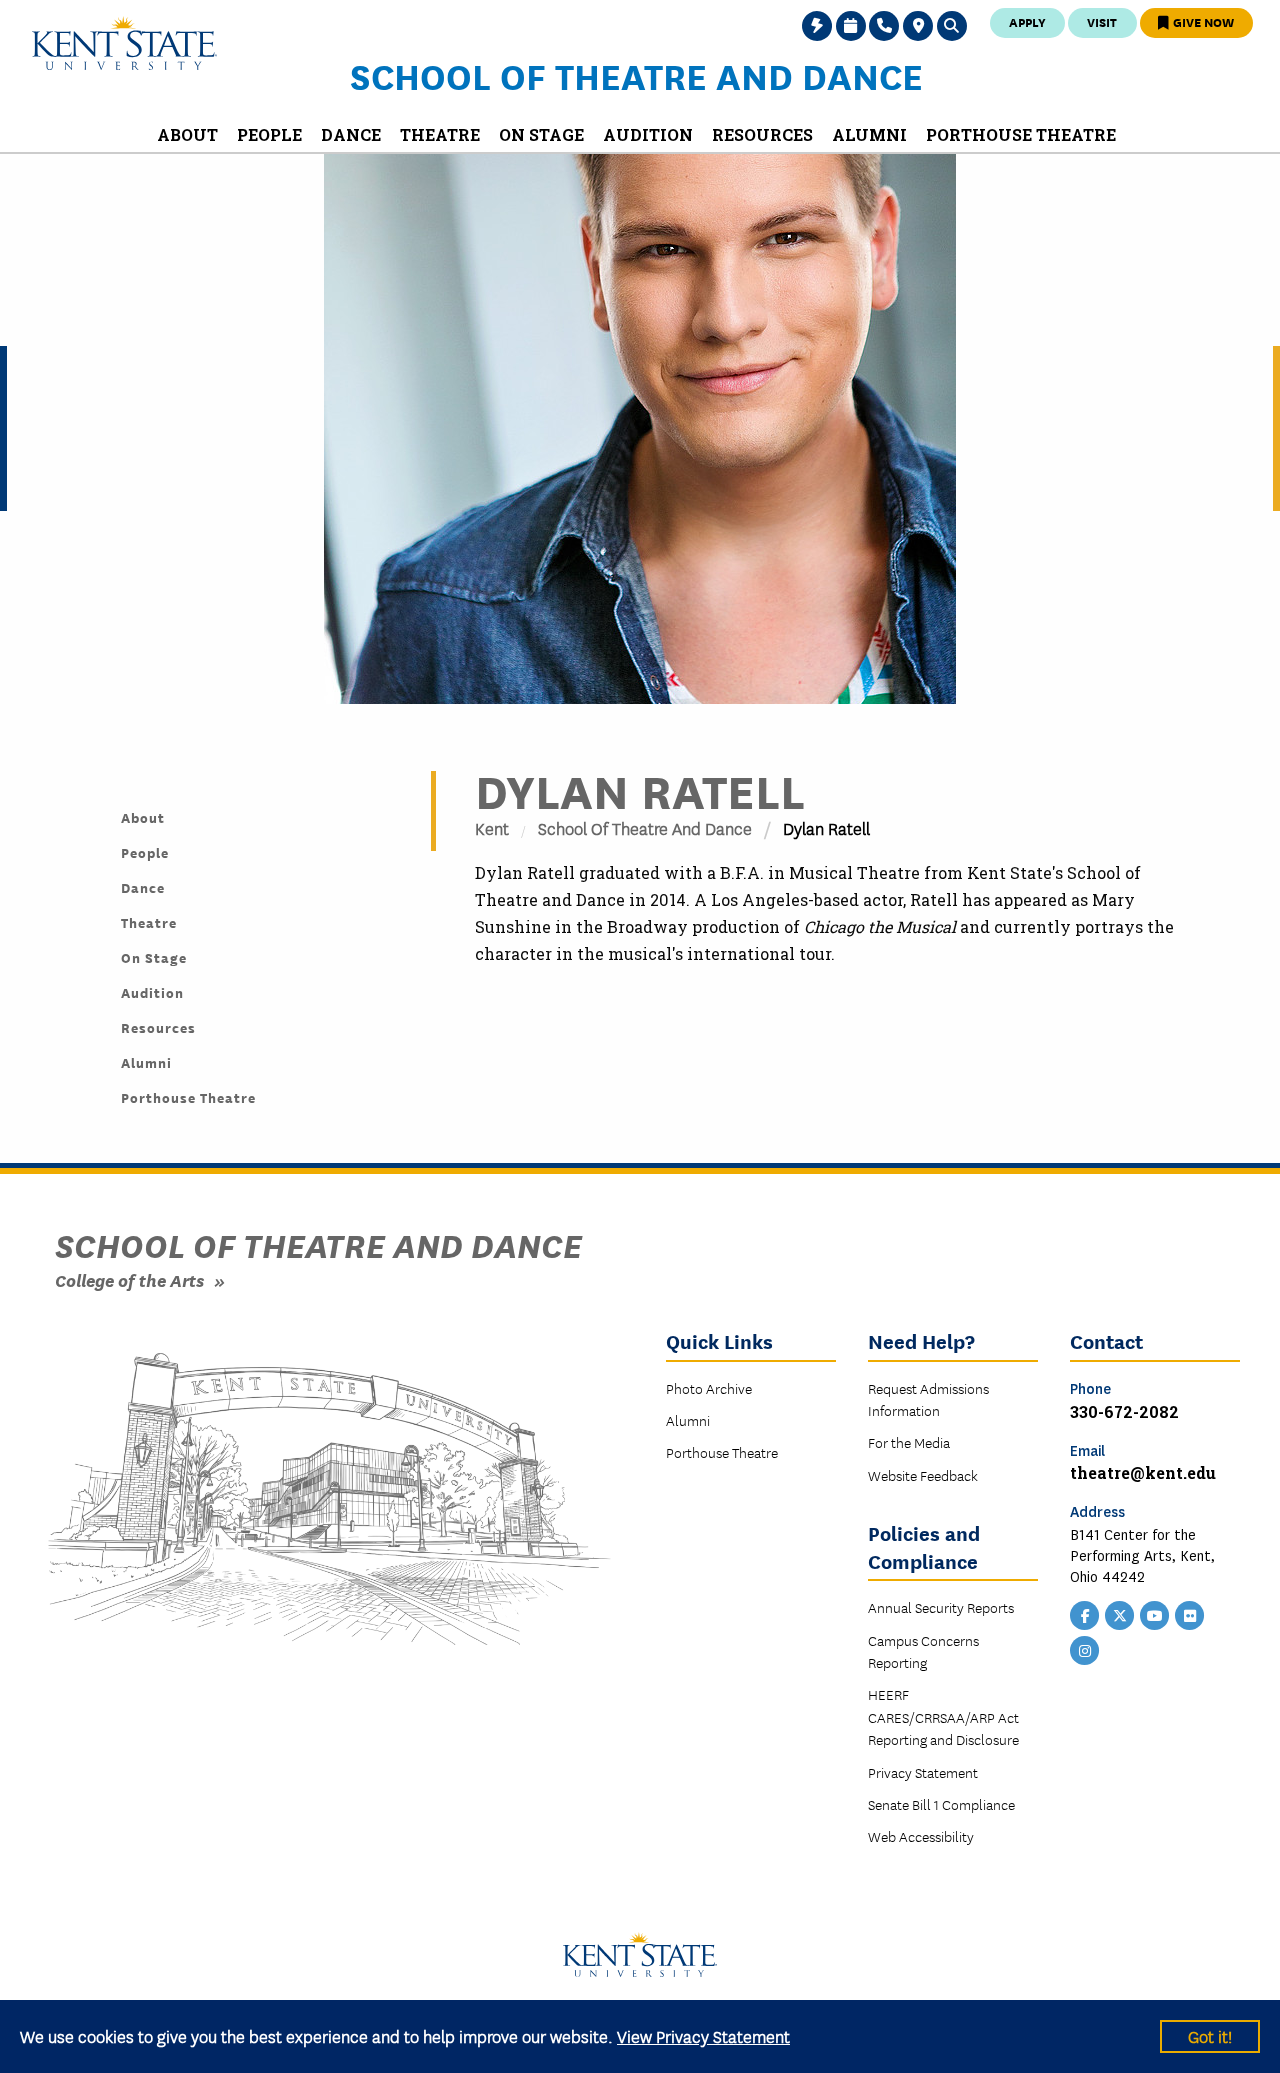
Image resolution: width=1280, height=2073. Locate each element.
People (145, 852)
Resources (158, 1027)
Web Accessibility (921, 1836)
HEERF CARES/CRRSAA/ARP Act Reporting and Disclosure (943, 1716)
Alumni (146, 1062)
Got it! (1210, 2035)
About (143, 817)
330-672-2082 (1124, 1411)
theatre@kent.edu (1143, 1472)
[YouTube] (1155, 1613)
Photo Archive (709, 1388)
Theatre (149, 922)
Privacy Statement (923, 1772)
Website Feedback (923, 1475)
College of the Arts (129, 1279)
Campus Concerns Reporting (923, 1651)
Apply (1027, 21)
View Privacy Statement (703, 2035)
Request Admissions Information (928, 1399)
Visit (1102, 21)
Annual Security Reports (941, 1607)
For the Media (909, 1442)
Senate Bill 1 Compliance (941, 1804)
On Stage (154, 957)
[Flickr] (1190, 1613)
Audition (152, 992)
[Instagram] (1085, 1648)
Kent (492, 827)
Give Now (1202, 21)
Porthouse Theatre (188, 1097)
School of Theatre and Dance (636, 75)
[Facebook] (1085, 1613)
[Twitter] (1120, 1613)
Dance (143, 887)
